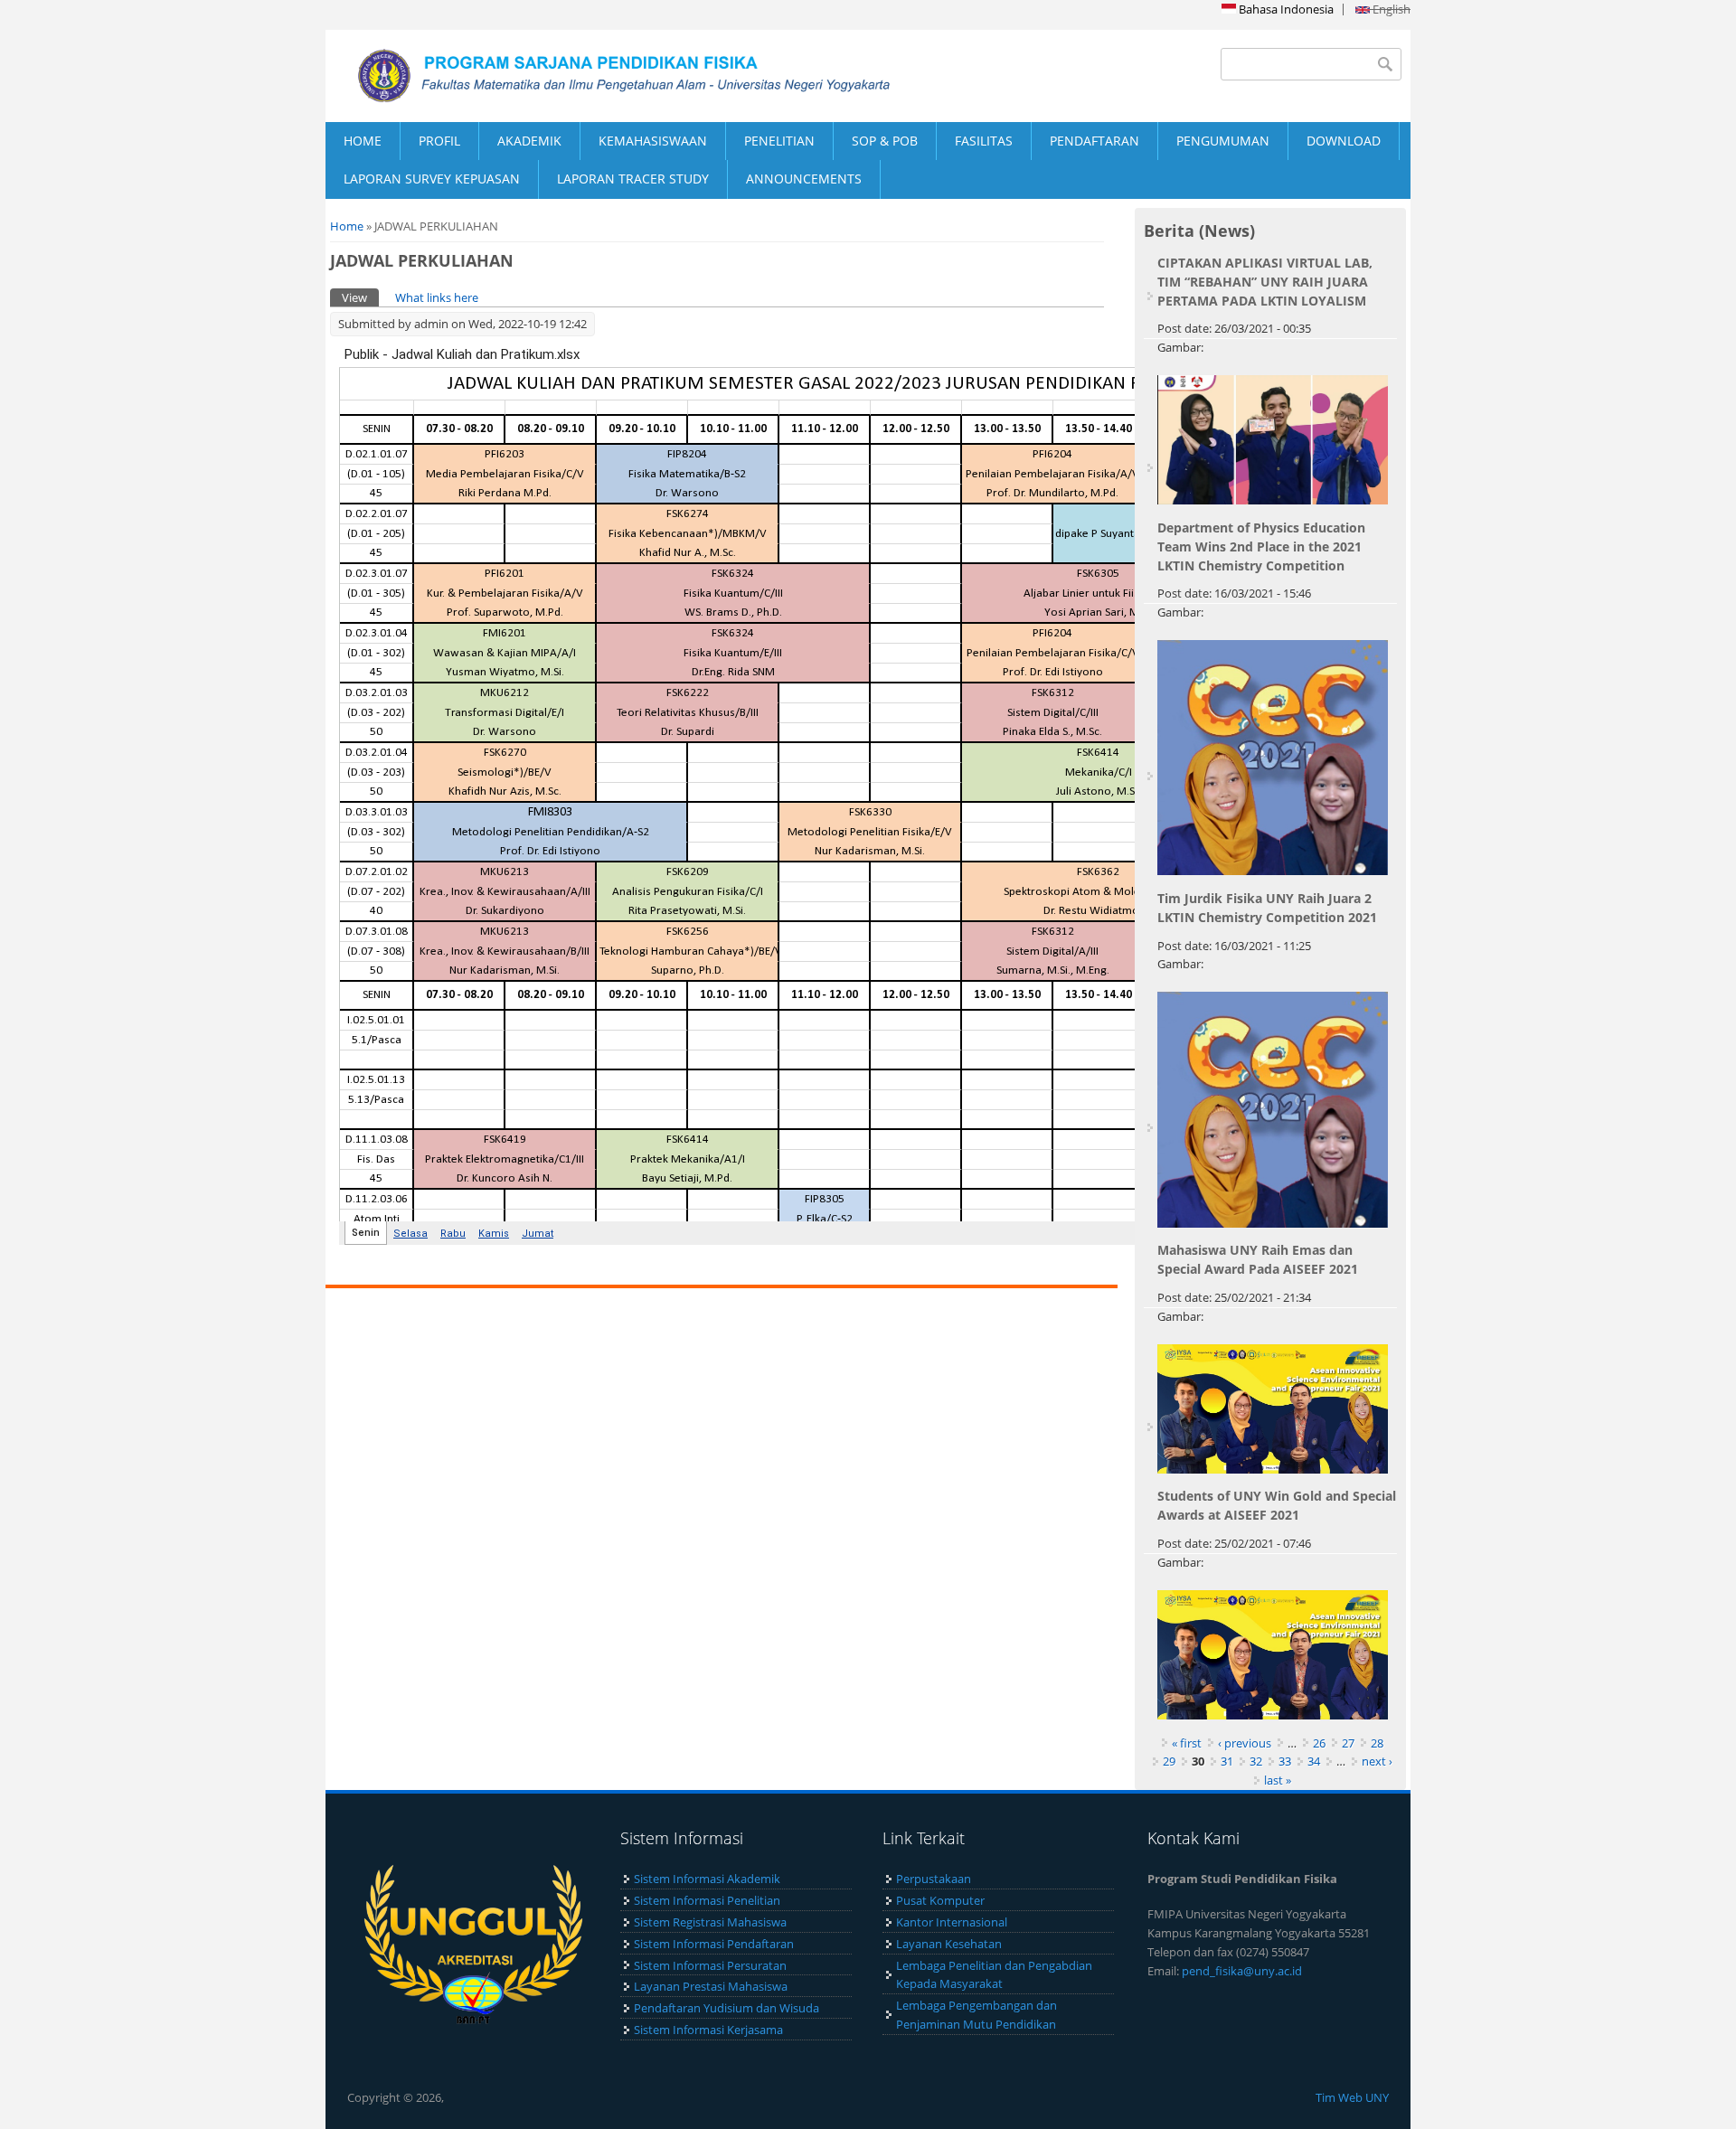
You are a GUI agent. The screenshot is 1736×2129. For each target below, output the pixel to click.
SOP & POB (885, 141)
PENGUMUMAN (1223, 141)
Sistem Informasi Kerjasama (708, 2030)
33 (1285, 1761)
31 (1227, 1761)
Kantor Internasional (952, 1922)
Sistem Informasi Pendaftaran (714, 1944)
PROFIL (439, 141)
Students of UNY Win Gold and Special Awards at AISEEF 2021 (1277, 1505)
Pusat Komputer (940, 1900)
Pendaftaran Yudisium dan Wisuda (726, 2008)
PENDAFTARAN (1094, 141)
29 (1169, 1761)
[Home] (597, 76)
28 (1377, 1743)
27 (1348, 1743)
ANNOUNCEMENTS (804, 179)
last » (1278, 1780)
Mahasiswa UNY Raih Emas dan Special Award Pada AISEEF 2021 (1258, 1259)
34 (1314, 1761)
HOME (363, 141)
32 (1256, 1761)
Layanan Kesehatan (949, 1944)
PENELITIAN (779, 141)
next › (1377, 1761)
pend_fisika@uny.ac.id (1242, 1971)
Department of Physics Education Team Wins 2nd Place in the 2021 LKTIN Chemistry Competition (1261, 546)
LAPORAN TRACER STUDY (633, 179)
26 (1319, 1743)
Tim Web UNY (1352, 2097)
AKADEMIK (529, 141)
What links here (437, 297)
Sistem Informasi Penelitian (707, 1900)
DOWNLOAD (1344, 141)
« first (1187, 1743)
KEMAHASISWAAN (653, 141)
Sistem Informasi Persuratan (710, 1965)
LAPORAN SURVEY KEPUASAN (432, 179)
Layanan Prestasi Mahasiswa (711, 1986)
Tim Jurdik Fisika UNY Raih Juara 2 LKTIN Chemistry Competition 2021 (1267, 908)
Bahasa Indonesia (1285, 9)
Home (347, 226)
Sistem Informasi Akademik (707, 1879)
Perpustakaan (934, 1879)
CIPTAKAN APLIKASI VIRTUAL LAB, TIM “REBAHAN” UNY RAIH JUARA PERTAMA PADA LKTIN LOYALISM (1265, 282)
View (360, 297)
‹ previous (1245, 1743)
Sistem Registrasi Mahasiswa (710, 1922)
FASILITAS (984, 141)
